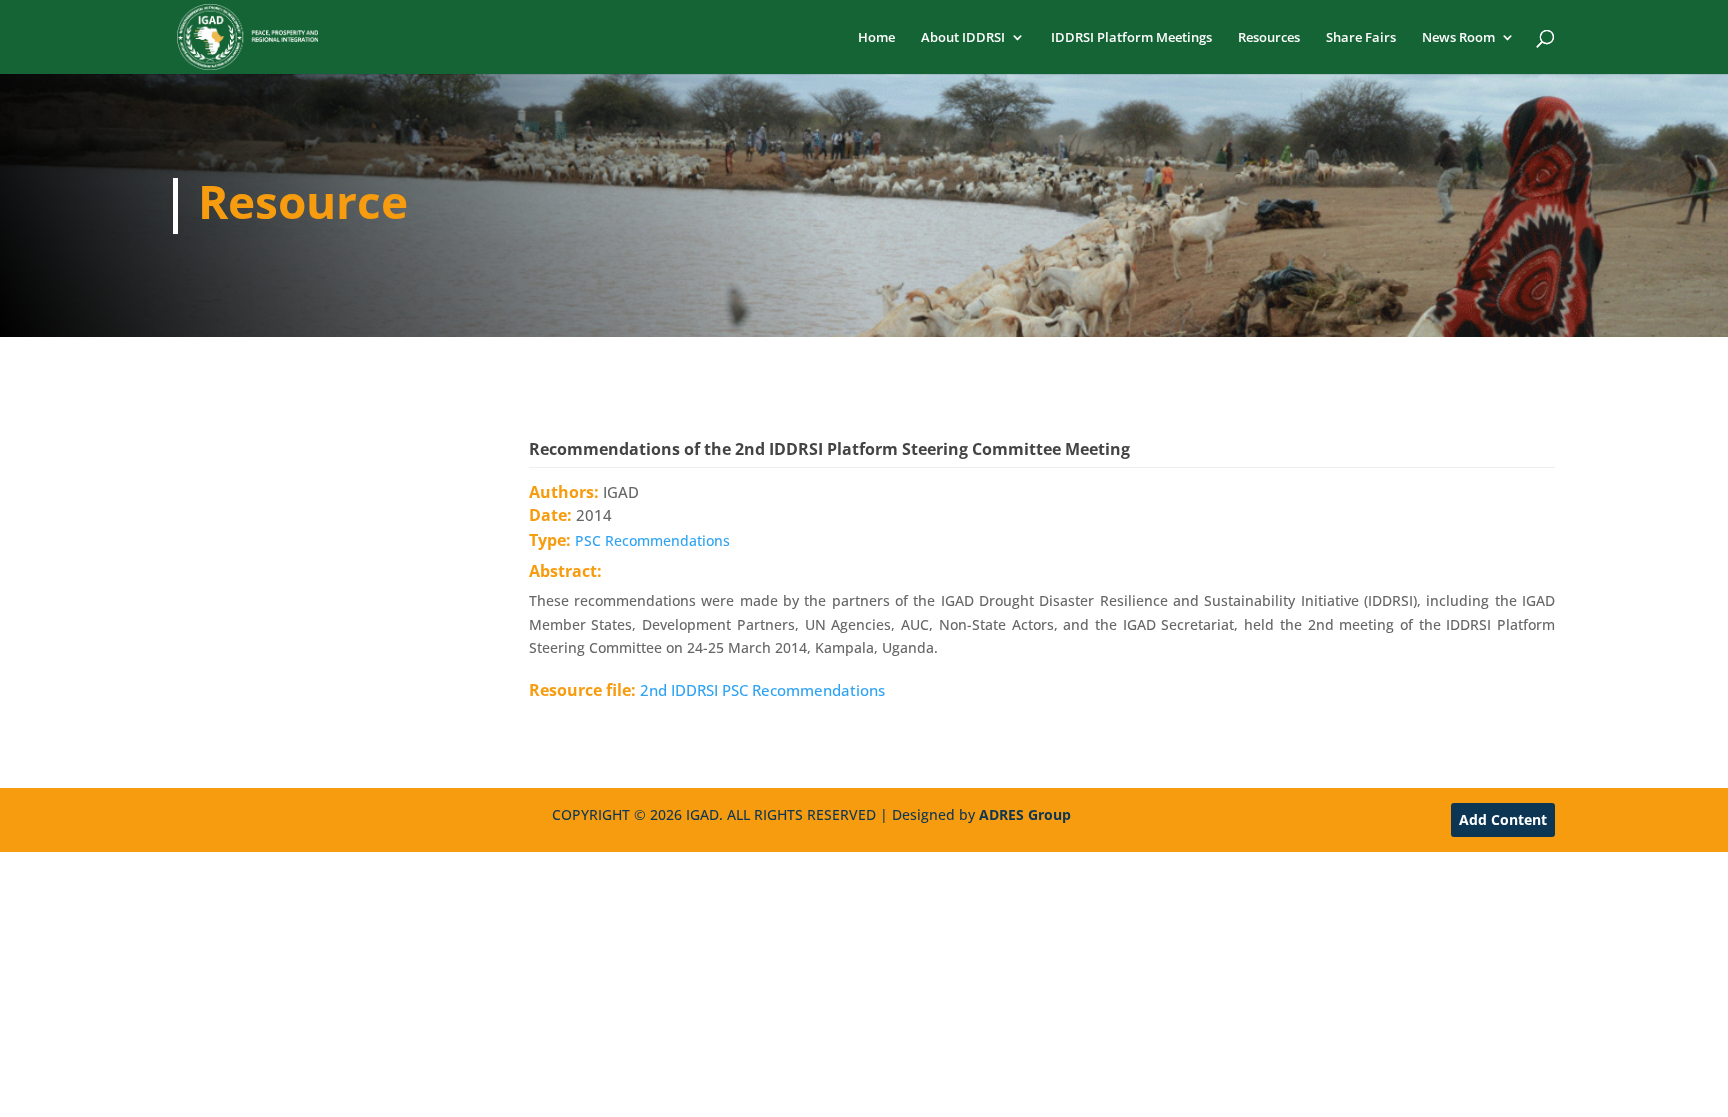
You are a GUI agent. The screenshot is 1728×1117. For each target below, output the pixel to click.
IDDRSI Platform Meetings (1131, 38)
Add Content (1503, 819)
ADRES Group (1025, 814)
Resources (1269, 38)
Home (876, 38)
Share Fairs (1361, 38)
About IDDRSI (963, 38)
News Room (1458, 38)
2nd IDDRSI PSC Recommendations (762, 690)
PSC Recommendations (652, 540)
